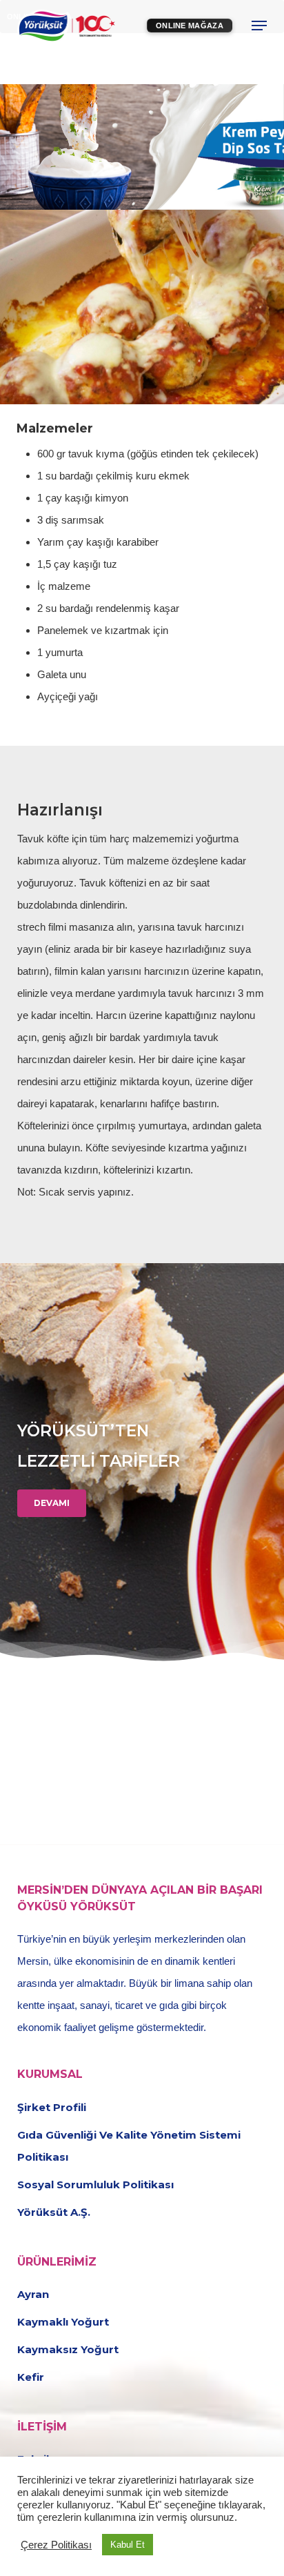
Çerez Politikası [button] (56, 2545)
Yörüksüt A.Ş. (54, 2212)
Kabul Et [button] (128, 2545)
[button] (259, 26)
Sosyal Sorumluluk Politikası (95, 2184)
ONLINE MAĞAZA (190, 26)
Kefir (31, 2377)
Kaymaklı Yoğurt (63, 2322)
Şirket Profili (52, 2107)
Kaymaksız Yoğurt (68, 2349)
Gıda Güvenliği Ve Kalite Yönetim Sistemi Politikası (129, 2146)
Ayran (33, 2294)
